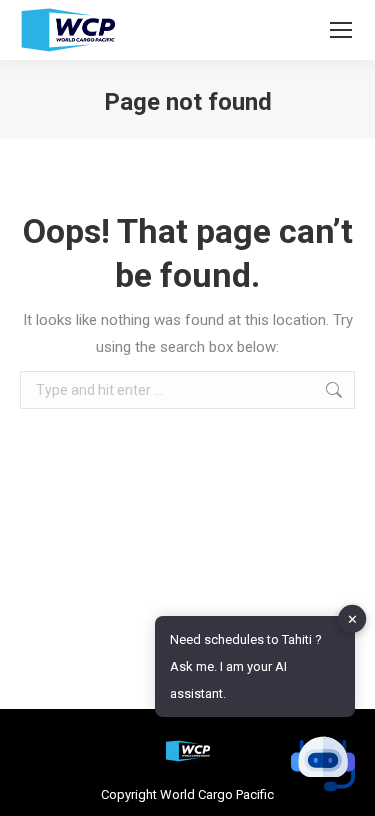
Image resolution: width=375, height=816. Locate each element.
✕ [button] (352, 618)
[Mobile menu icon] (341, 30)
